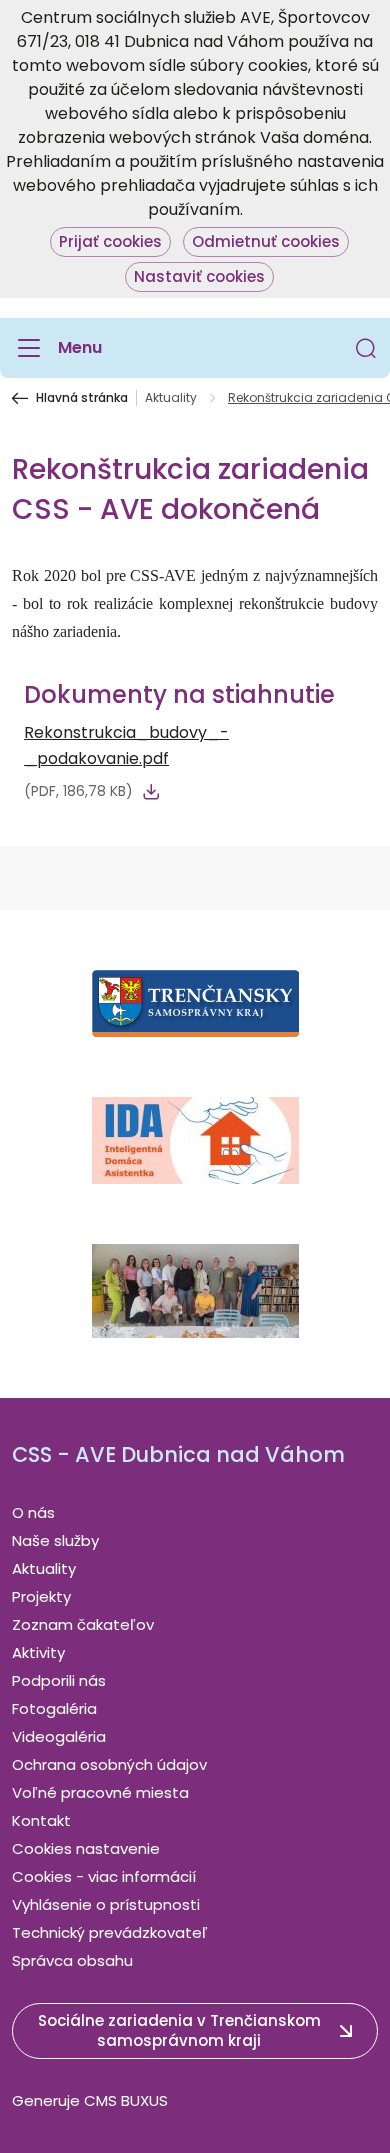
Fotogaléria (54, 1708)
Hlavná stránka (82, 398)
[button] (366, 348)
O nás (33, 1512)
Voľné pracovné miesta (100, 1792)
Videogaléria (59, 1736)
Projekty (41, 1596)
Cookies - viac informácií (104, 1876)
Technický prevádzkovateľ (110, 1932)
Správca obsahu (72, 1960)
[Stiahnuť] (151, 792)
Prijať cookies (110, 241)
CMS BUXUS (126, 2100)
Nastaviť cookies (199, 276)
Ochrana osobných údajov (109, 1764)
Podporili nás (59, 1680)
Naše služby (55, 1540)
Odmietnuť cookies (266, 241)
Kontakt (41, 1820)
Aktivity (38, 1652)
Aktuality (171, 398)
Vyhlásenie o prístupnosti (106, 1904)
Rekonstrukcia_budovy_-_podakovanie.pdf (126, 745)
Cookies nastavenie (86, 1848)
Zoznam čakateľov (83, 1624)
